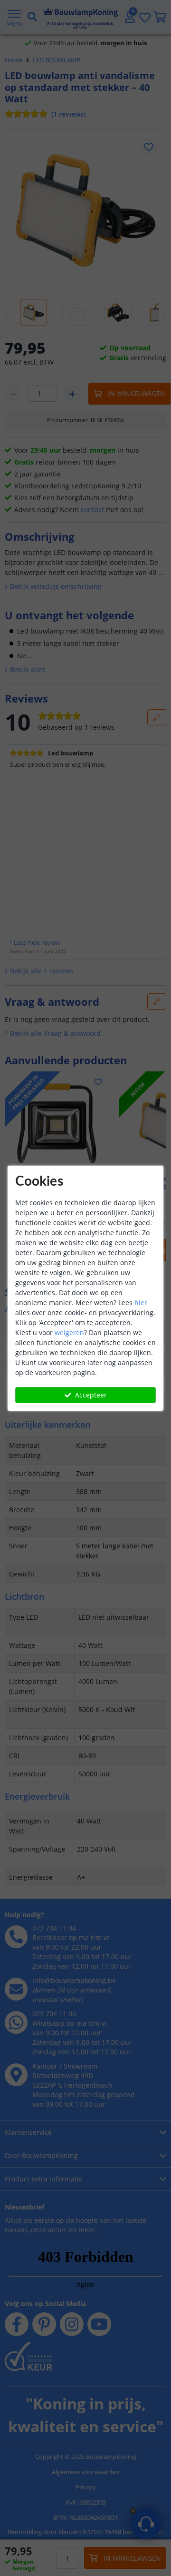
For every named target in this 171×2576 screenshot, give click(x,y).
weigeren (69, 1333)
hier (141, 1303)
